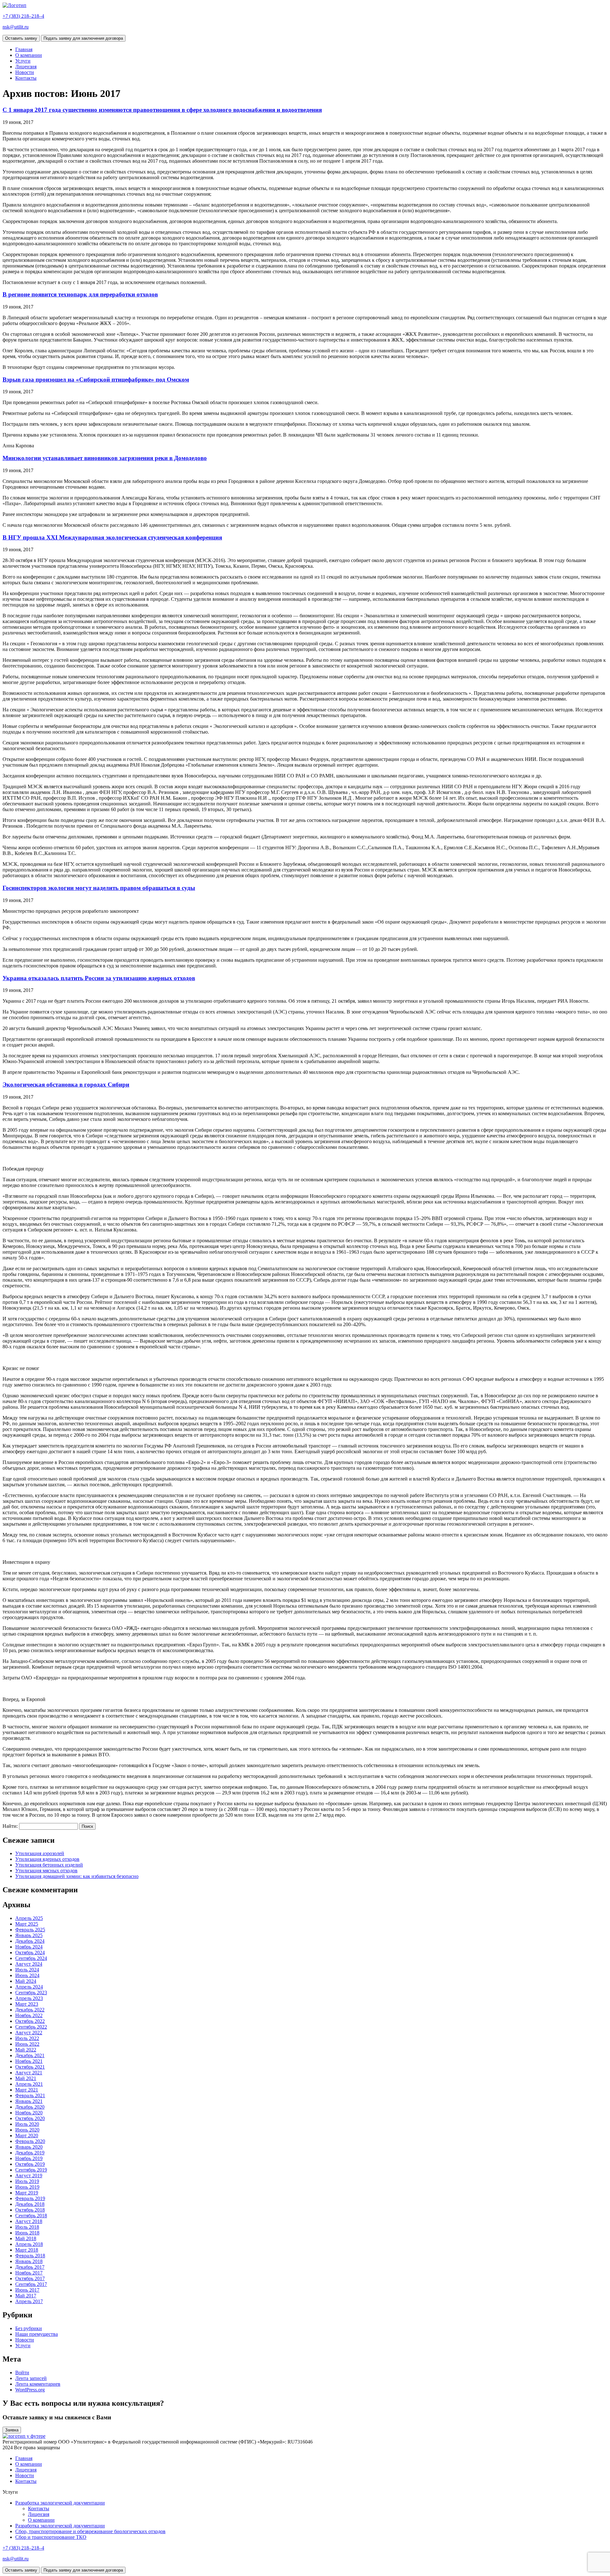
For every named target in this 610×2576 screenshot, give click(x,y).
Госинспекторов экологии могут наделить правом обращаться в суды (99, 888)
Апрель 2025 (29, 1918)
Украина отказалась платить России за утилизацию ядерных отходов (99, 978)
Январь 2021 (29, 2101)
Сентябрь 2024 (31, 1958)
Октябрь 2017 (30, 2278)
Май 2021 (26, 2078)
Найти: (10, 1826)
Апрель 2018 (29, 2244)
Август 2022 (29, 2033)
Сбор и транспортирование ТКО (51, 2537)
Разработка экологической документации (60, 2503)
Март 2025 (27, 1924)
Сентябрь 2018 (31, 2216)
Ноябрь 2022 (29, 2015)
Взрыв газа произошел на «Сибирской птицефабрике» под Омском (96, 380)
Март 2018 (27, 2250)
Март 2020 (27, 2135)
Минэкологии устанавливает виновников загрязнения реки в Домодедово (105, 458)
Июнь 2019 (27, 2187)
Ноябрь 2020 (29, 2113)
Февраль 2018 (30, 2256)
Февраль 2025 (30, 1930)
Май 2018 (26, 2238)
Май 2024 (26, 1981)
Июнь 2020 (27, 2130)
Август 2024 (29, 1964)
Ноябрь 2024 (29, 1947)
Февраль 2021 (30, 2095)
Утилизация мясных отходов (46, 1871)
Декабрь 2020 (30, 2107)
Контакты (26, 78)
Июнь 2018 (27, 2233)
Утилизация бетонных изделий (49, 1865)
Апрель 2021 (29, 2084)
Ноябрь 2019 (29, 2158)
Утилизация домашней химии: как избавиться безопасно (77, 1876)
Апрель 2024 (29, 1987)
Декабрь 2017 (30, 2267)
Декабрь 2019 (30, 2153)
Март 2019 (27, 2193)
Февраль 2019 (30, 2198)
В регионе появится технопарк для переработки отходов (80, 294)
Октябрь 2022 (30, 2021)
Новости (25, 72)
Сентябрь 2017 (31, 2284)
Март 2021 (27, 2090)
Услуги (23, 61)
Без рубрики (29, 2328)
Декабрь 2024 (30, 1941)
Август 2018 (29, 2221)
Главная (24, 49)
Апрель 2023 (29, 1998)
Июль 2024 (27, 1970)
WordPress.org (30, 2390)
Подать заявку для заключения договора (83, 38)
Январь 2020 (29, 2147)
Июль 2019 (27, 2181)
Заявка (12, 2430)
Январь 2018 (29, 2261)
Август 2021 (29, 2073)
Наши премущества (37, 2334)
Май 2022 (26, 2050)
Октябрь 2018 (30, 2210)
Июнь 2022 (27, 2044)
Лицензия (26, 67)
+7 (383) (23, 16)
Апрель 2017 (29, 2301)
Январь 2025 (29, 1935)
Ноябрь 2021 (29, 2061)
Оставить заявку (21, 38)
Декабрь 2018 (30, 2204)
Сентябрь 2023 (31, 1993)
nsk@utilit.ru (16, 27)
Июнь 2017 (27, 2290)
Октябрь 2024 (30, 1952)
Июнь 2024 (27, 1975)
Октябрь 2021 (30, 2067)
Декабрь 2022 (30, 2010)
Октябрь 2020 (30, 2118)
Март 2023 (27, 2004)
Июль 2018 (27, 2227)
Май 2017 (26, 2296)
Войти (22, 2373)
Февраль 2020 (30, 2141)
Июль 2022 (27, 2038)
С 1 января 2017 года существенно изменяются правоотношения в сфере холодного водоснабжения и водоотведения (162, 110)
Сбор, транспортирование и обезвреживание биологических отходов (90, 2531)
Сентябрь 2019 (31, 2170)
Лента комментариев (38, 2384)
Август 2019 (29, 2176)
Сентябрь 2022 (31, 2027)
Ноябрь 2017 (29, 2273)
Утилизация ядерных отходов (47, 1859)
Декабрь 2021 (30, 2055)
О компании (29, 55)
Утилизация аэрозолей (40, 1853)
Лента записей (31, 2378)
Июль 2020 (27, 2124)
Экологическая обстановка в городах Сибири (66, 1085)
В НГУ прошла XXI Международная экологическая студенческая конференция (112, 537)
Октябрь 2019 (30, 2164)
